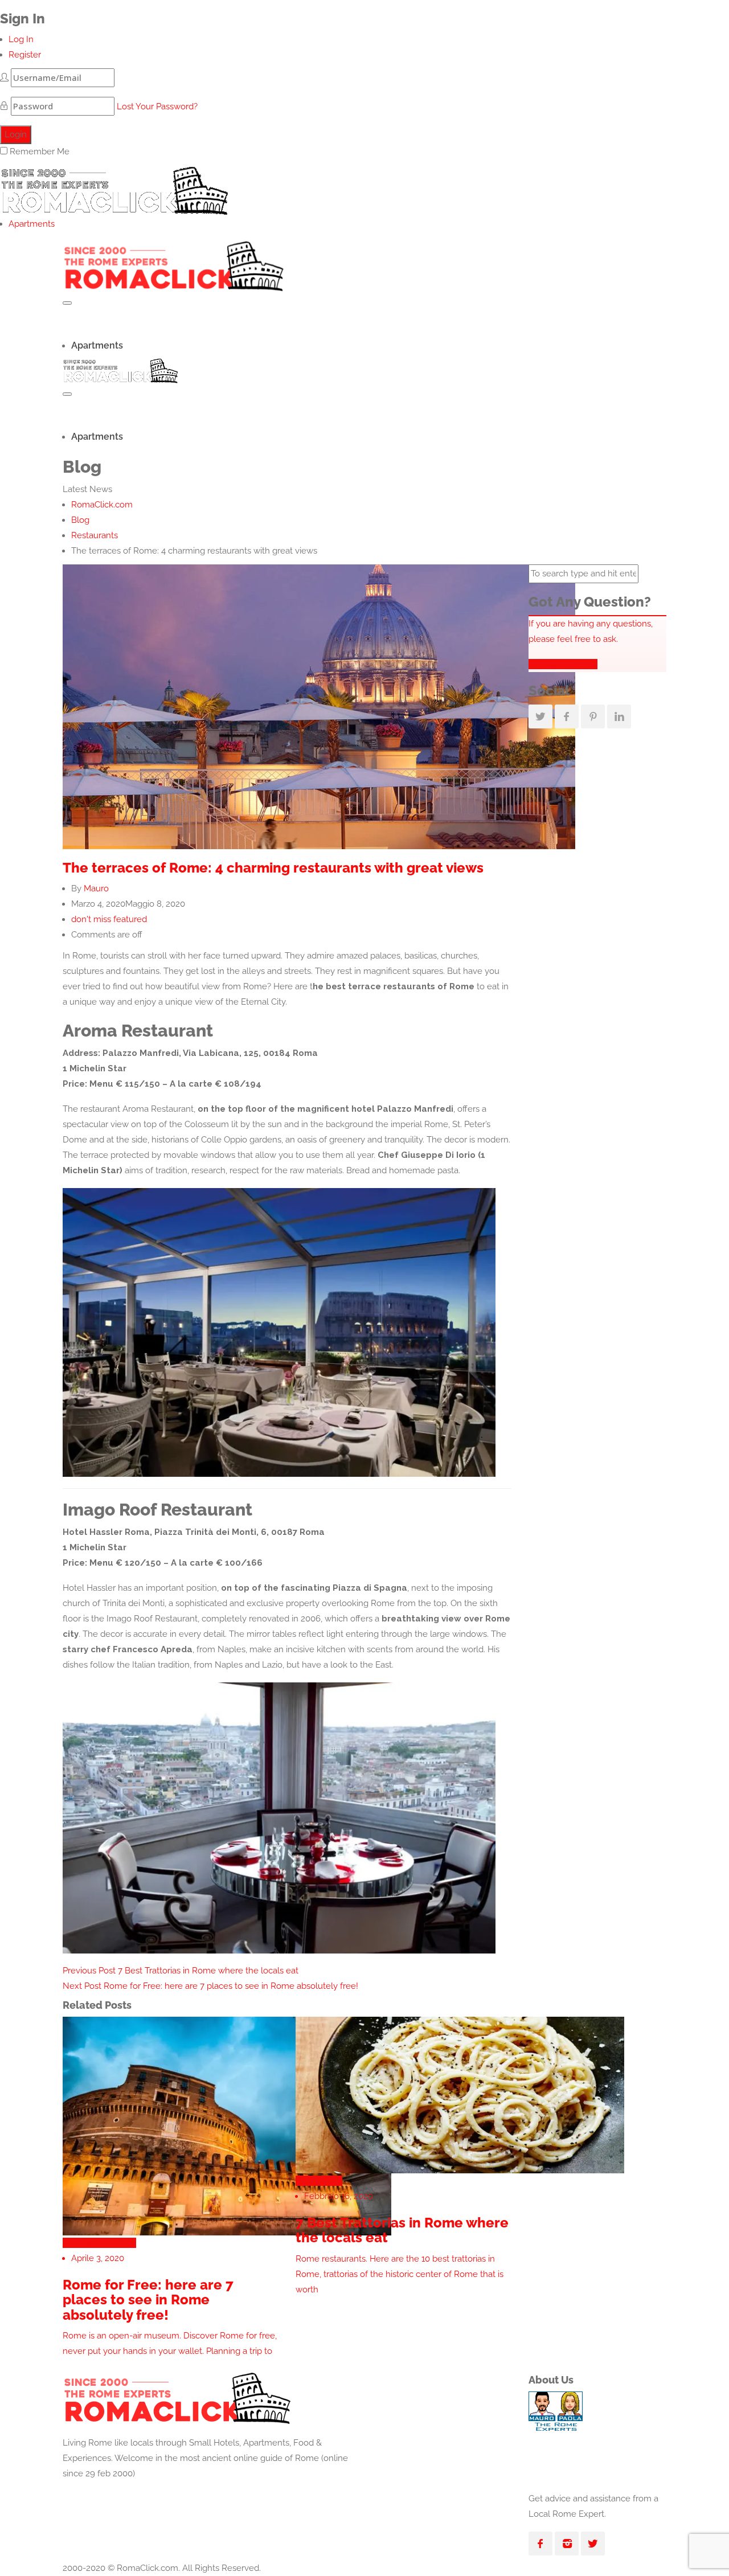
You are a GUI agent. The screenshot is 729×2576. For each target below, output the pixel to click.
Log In (21, 39)
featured (130, 919)
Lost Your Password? (157, 107)
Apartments (32, 224)
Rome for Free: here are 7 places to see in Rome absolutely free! (210, 1986)
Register (25, 55)
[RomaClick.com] (114, 187)
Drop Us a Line (567, 664)
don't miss (91, 919)
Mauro (96, 888)
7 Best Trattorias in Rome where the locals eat (181, 1971)
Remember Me (40, 151)
